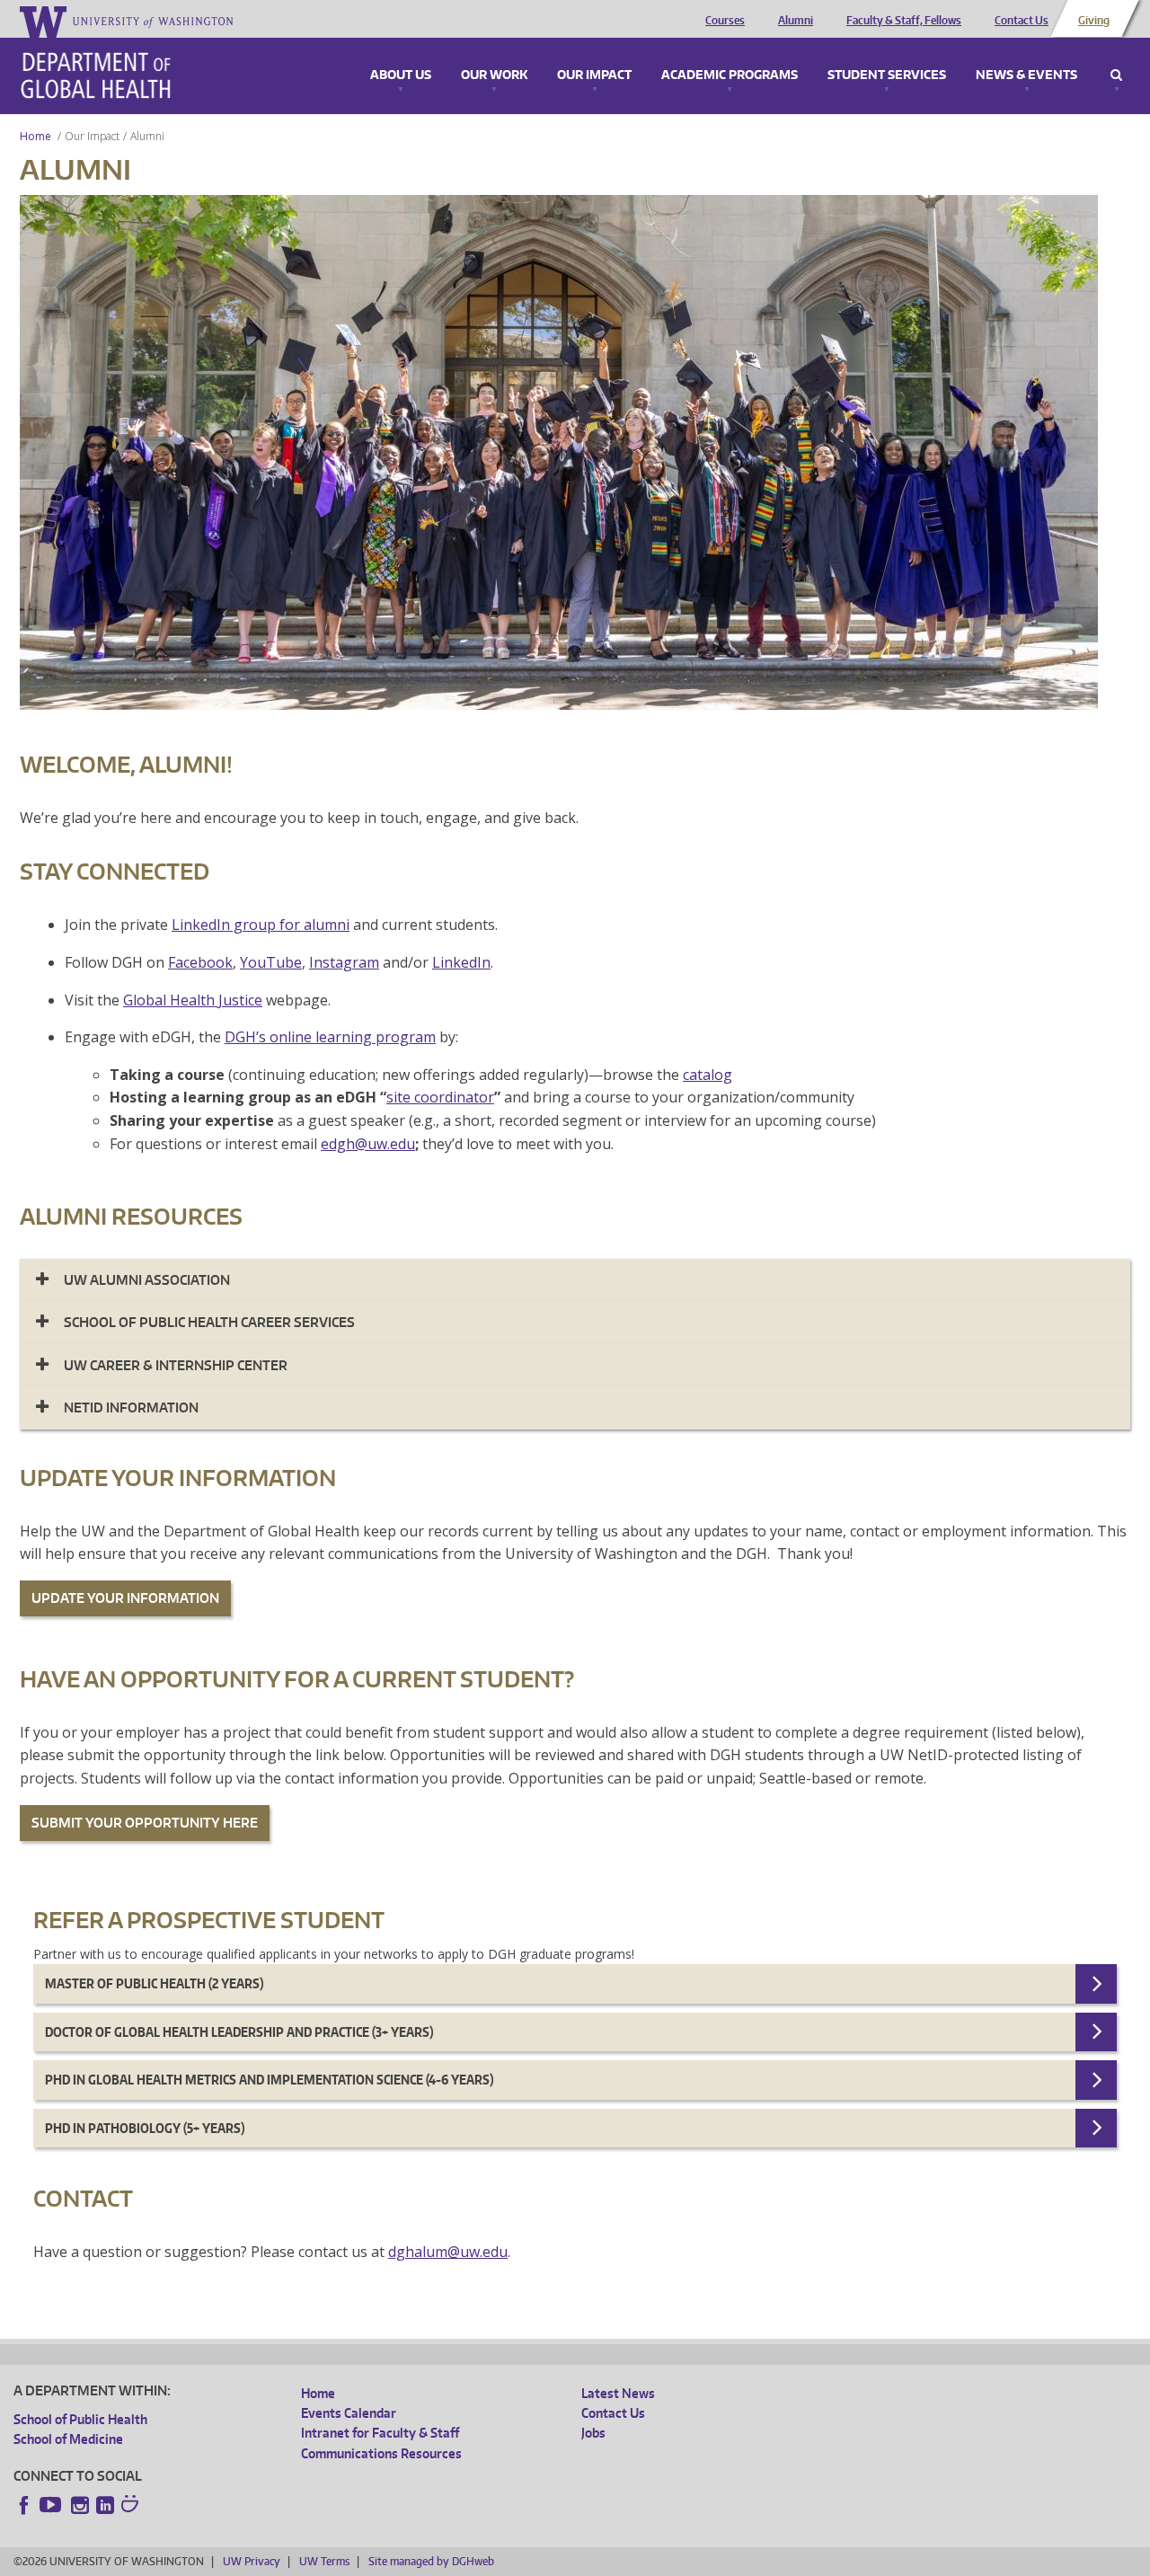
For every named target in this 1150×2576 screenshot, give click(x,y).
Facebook (200, 962)
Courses (725, 21)
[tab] (575, 1280)
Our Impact (594, 75)
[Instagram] (80, 2505)
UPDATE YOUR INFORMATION (125, 1598)
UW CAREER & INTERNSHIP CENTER (176, 1365)
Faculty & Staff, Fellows (904, 21)
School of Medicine (68, 2439)
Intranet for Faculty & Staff (380, 2433)
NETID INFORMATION (131, 1408)
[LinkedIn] (105, 2505)
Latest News (618, 2393)
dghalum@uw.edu (448, 2252)
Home (35, 136)
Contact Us (1022, 21)
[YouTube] (52, 2505)
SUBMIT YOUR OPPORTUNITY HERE (145, 1823)
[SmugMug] (132, 2506)
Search (1116, 75)
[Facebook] (24, 2505)
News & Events (1026, 75)
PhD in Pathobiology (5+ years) (145, 2128)
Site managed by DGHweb (431, 2561)
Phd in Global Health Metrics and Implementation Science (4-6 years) (269, 2080)
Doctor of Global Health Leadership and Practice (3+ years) (239, 2032)
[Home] (96, 75)
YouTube (271, 962)
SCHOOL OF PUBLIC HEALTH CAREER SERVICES (209, 1322)
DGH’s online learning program (330, 1037)
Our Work (494, 75)
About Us (401, 75)
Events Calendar (349, 2413)
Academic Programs (730, 75)
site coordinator (440, 1097)
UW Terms (324, 2561)
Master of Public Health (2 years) (154, 1983)
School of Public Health (80, 2419)
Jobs (593, 2433)
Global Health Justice (193, 1000)
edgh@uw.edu (368, 1144)
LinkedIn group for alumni (261, 925)
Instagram (344, 962)
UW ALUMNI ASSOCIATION (147, 1280)
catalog (708, 1075)
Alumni (796, 21)
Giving (1094, 21)
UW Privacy (252, 2561)
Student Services (887, 75)
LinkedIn (461, 962)
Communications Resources (381, 2453)
